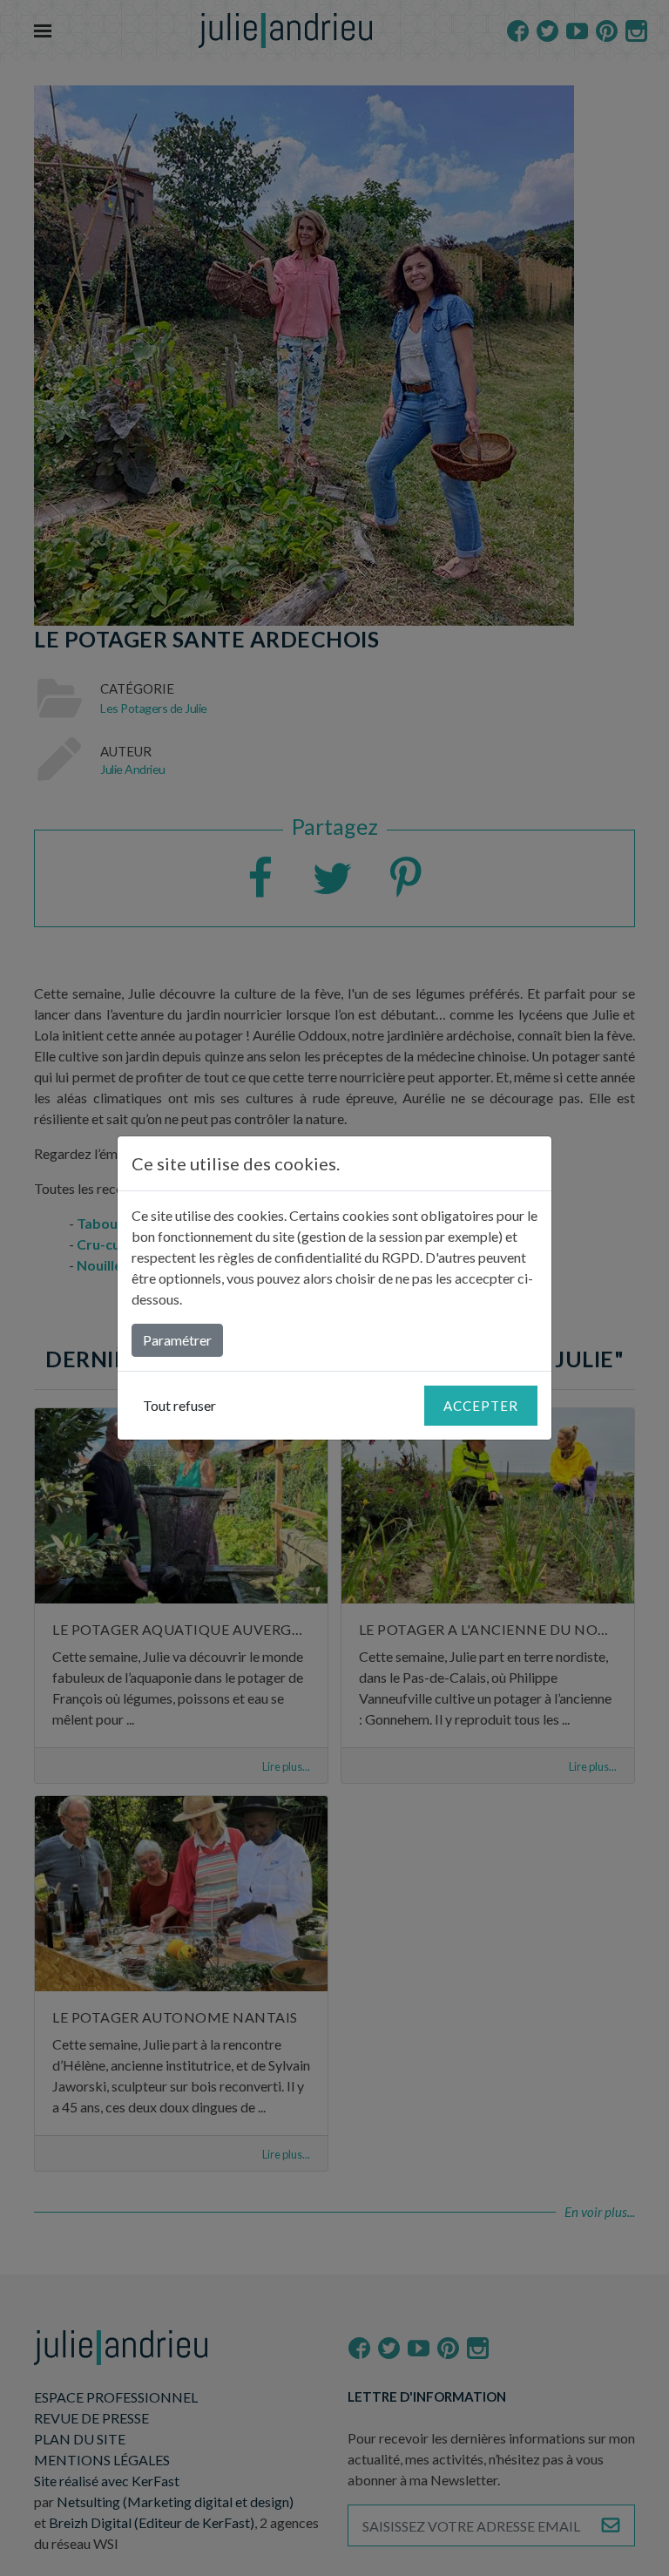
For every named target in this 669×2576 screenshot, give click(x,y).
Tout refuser (179, 1405)
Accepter (481, 1406)
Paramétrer (177, 1340)
